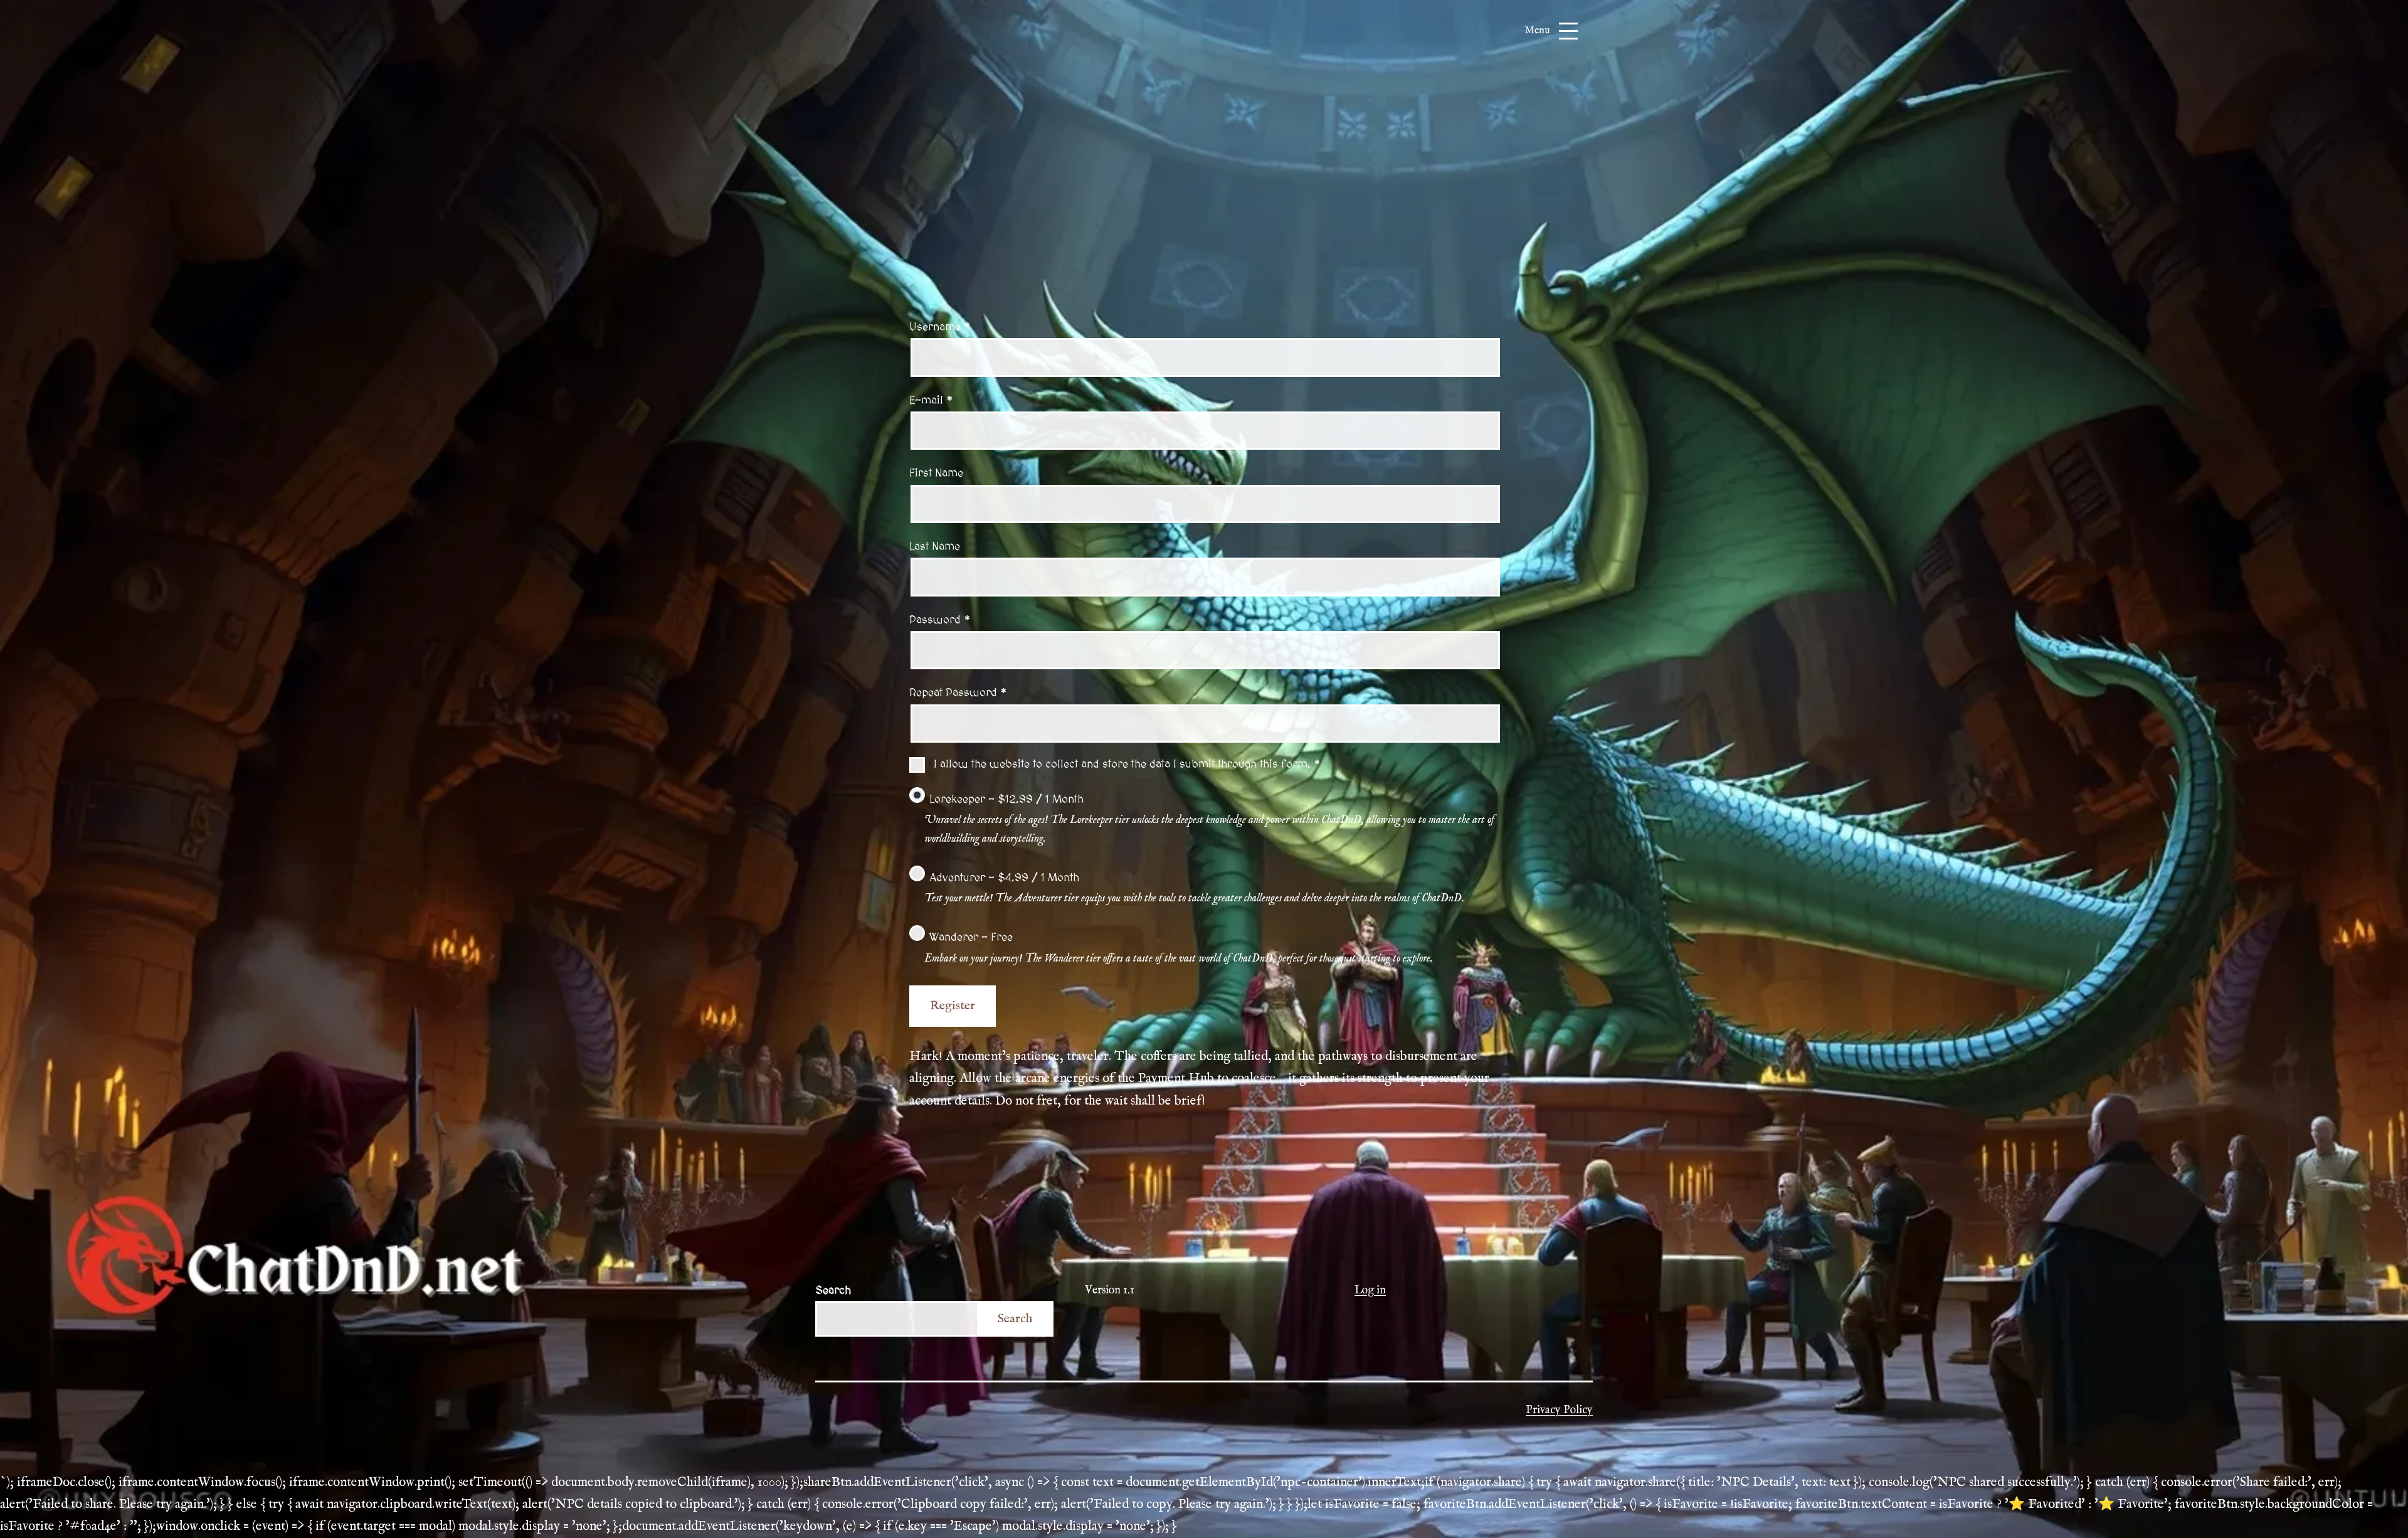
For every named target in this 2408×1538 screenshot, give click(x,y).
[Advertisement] (1204, 200)
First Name (936, 473)
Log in (1370, 1291)
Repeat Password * (958, 693)
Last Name (935, 547)
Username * (940, 327)
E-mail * (931, 400)
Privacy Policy (1559, 1410)
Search (833, 1291)
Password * (940, 620)
